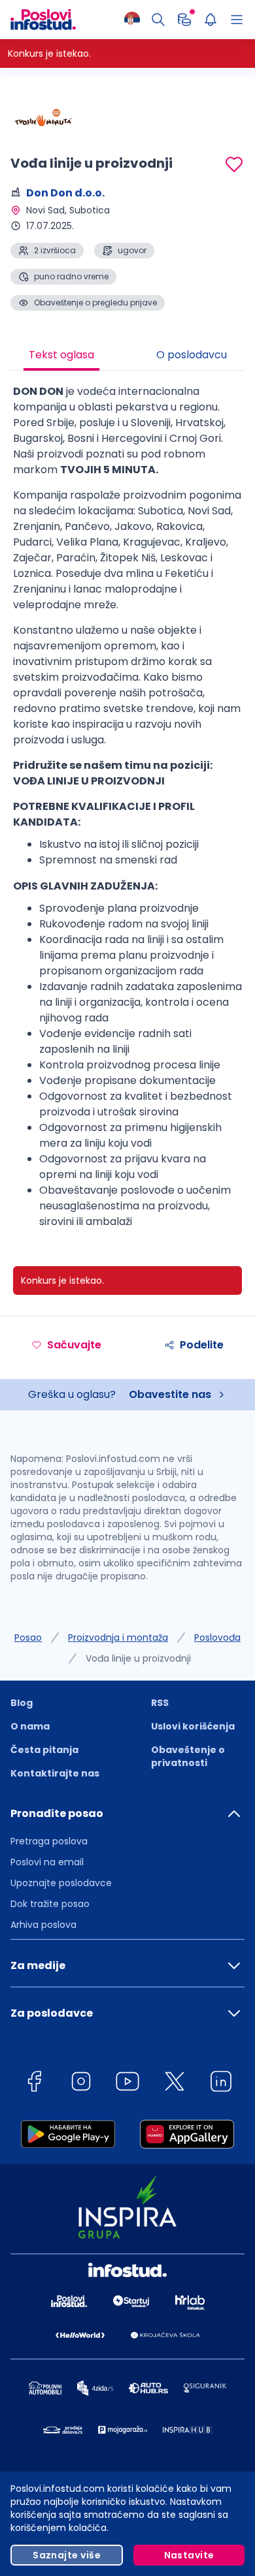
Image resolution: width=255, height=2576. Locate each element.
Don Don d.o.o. (65, 193)
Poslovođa (217, 1637)
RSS (160, 1703)
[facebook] (34, 2084)
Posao (28, 1637)
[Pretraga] (158, 20)
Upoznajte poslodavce (61, 1883)
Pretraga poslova (49, 1841)
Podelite (202, 1345)
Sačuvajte (74, 1345)
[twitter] (175, 2084)
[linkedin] (221, 2084)
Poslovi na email (47, 1862)
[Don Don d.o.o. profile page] (43, 117)
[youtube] (127, 2084)
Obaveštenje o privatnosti (188, 1756)
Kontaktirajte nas (55, 1773)
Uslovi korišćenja (193, 1726)
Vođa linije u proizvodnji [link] (138, 1658)
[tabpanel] (127, 812)
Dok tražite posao (50, 1904)
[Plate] (184, 20)
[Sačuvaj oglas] (234, 164)
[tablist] (127, 356)
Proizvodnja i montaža (118, 1637)
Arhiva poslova (43, 1925)
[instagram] (81, 2084)
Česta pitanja (44, 1750)
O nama (30, 1726)
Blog (22, 1703)
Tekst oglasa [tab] (61, 355)
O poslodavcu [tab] (192, 355)
